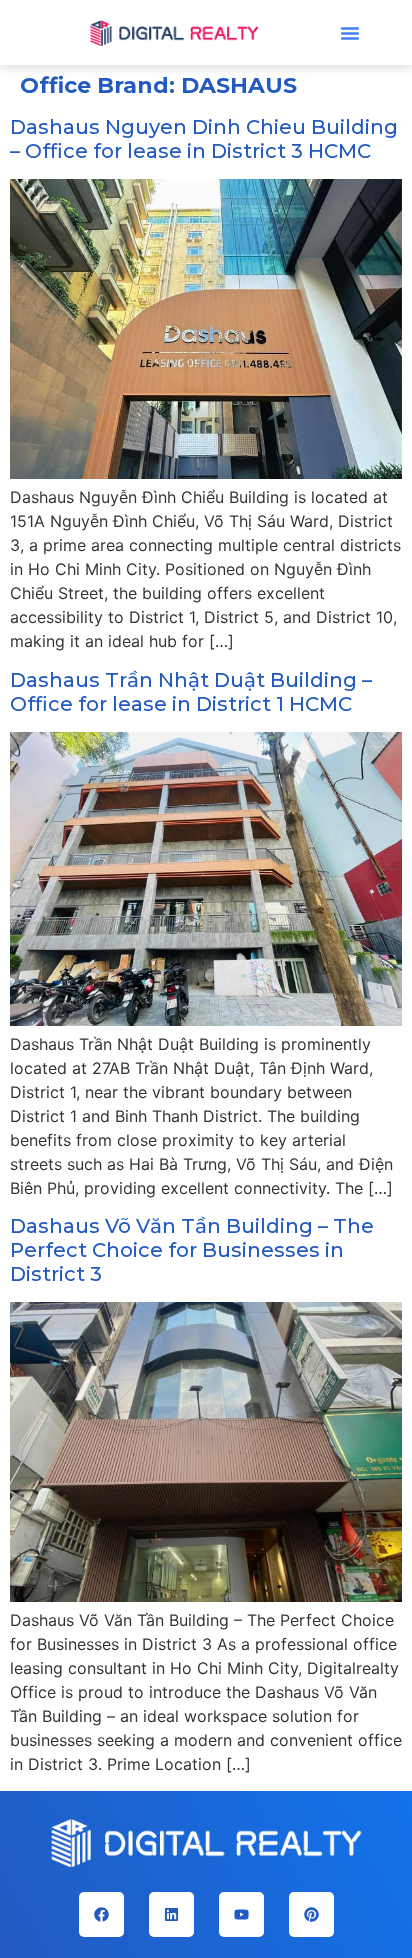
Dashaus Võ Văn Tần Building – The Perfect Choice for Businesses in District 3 (192, 1250)
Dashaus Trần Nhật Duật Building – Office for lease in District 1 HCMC (191, 692)
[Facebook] (101, 1914)
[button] (350, 33)
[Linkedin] (171, 1914)
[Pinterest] (311, 1914)
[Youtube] (241, 1914)
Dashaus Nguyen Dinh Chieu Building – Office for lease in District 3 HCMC (204, 139)
